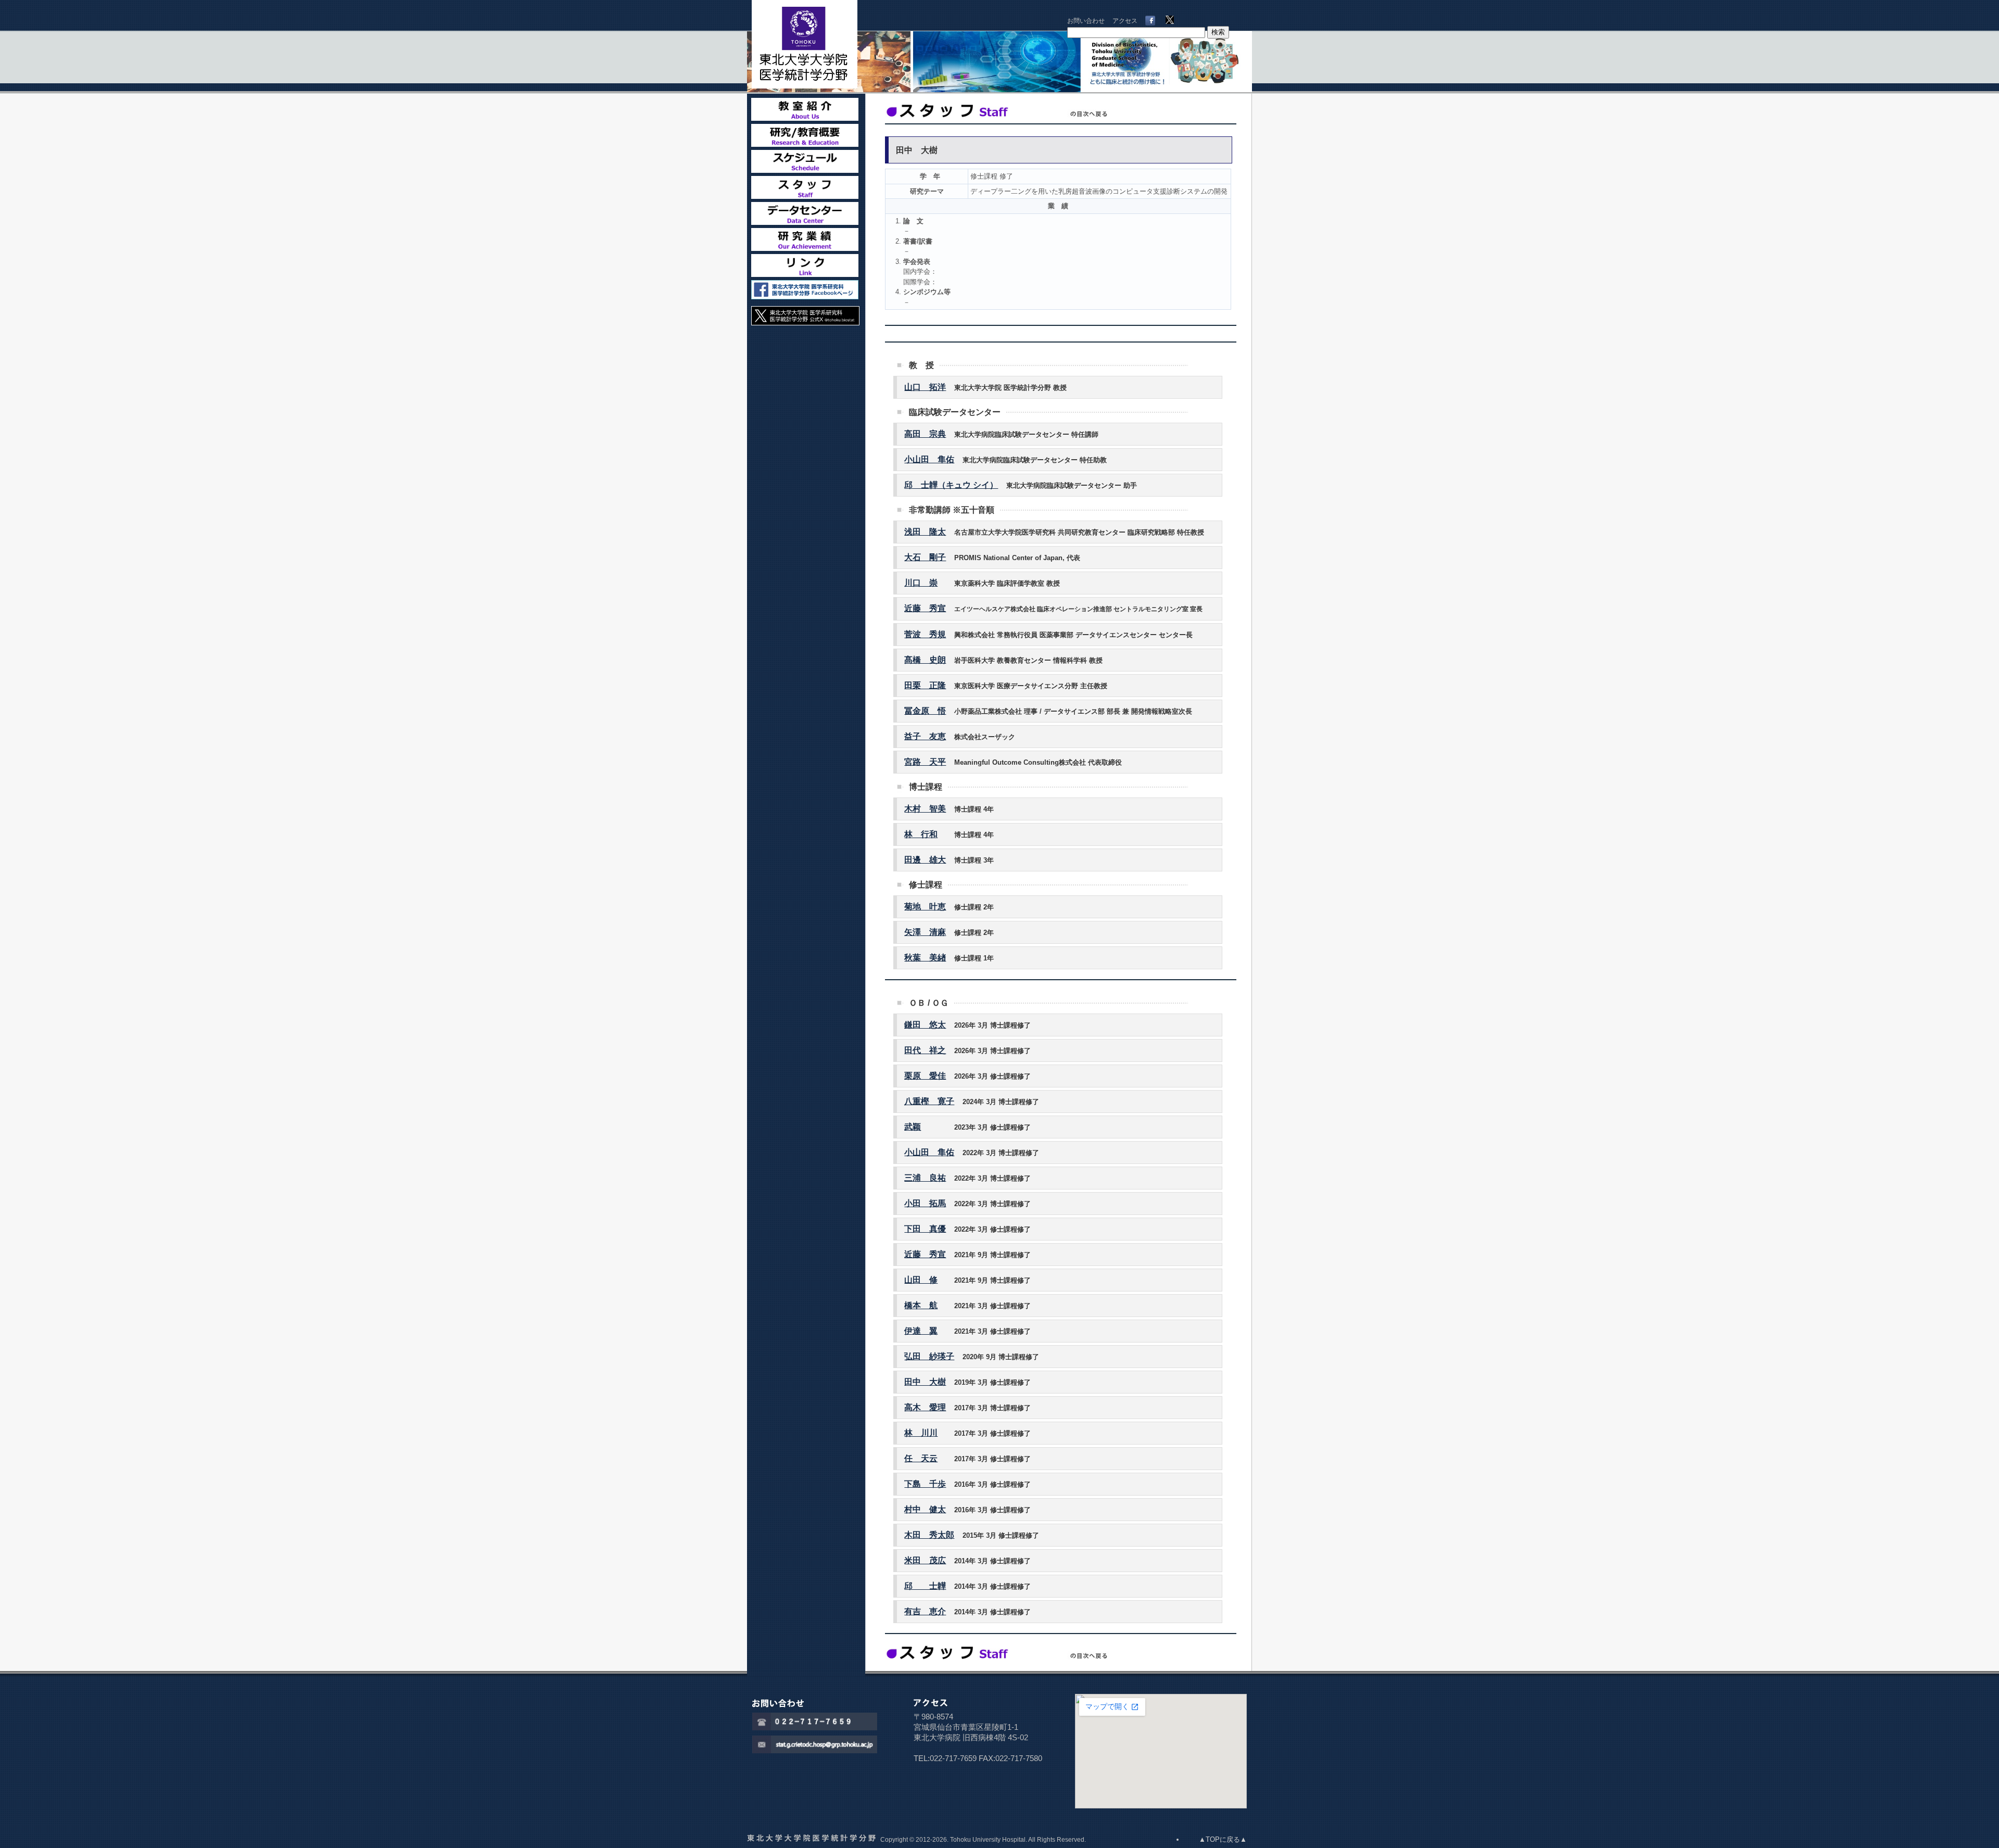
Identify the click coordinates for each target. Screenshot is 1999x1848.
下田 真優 (925, 1229)
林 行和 (921, 834)
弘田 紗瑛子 (929, 1356)
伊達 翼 (921, 1331)
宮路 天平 (925, 762)
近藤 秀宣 (925, 608)
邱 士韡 (925, 1586)
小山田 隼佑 (929, 459)
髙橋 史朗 (925, 660)
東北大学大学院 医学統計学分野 (817, 44)
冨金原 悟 (925, 711)
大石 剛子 (925, 557)
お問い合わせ (1086, 21)
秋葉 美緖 (925, 958)
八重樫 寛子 (929, 1101)
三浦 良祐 (925, 1178)
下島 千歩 (925, 1484)
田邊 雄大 (925, 860)
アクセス (1125, 21)
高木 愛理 (925, 1407)
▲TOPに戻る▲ (1223, 1839)
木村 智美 (925, 809)
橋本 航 (921, 1305)
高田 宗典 (925, 434)
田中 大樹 (925, 1382)
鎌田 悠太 (925, 1025)
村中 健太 (925, 1509)
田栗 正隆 (925, 685)
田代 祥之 (925, 1050)
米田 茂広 (925, 1560)
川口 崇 (921, 583)
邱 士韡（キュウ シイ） (951, 485)
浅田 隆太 (925, 532)
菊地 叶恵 (925, 907)
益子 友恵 (925, 736)
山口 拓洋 (925, 387)
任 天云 (921, 1458)
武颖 (913, 1127)
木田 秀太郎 (929, 1535)
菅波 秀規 (925, 634)
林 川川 (921, 1433)
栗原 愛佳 (925, 1076)
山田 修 (921, 1280)
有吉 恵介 (925, 1611)
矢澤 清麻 (925, 932)
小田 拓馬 (925, 1203)
